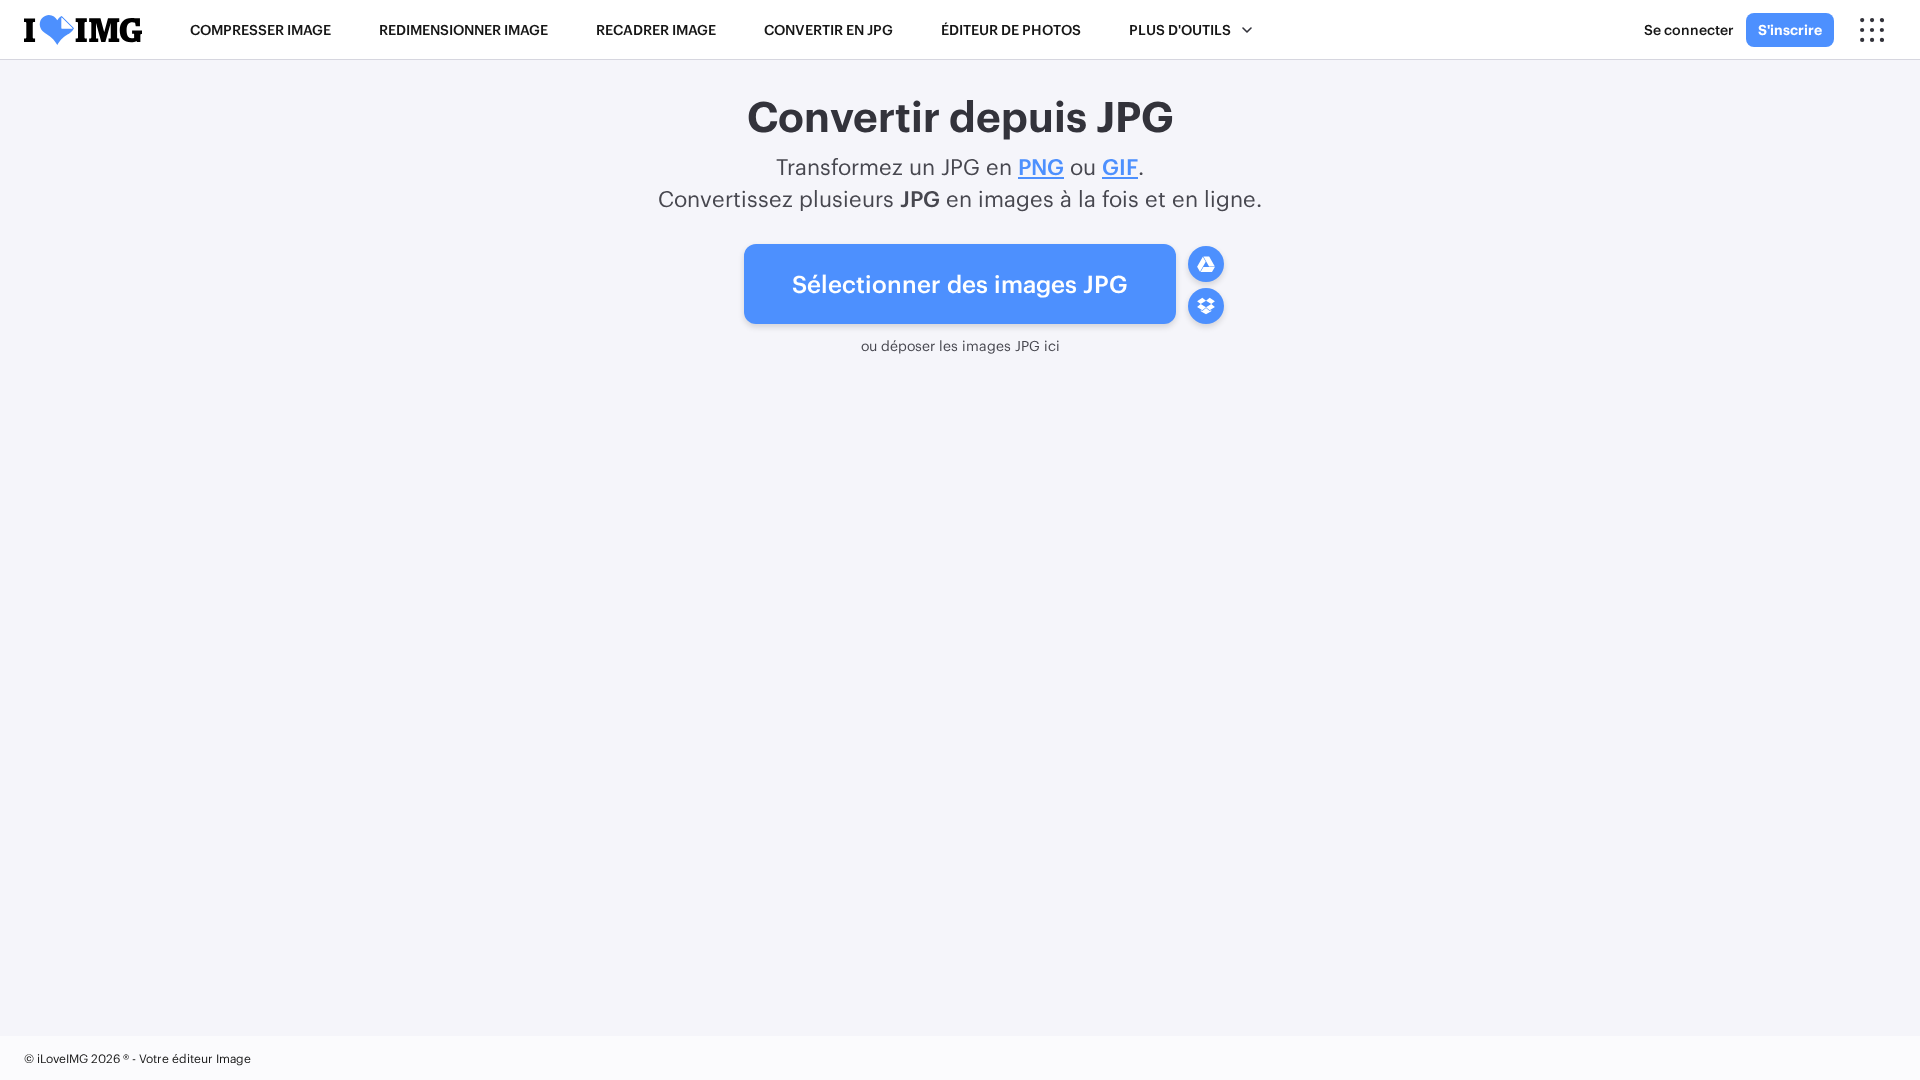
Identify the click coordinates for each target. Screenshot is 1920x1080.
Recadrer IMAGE (656, 29)
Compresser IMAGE (260, 29)
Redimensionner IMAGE (463, 29)
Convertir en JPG (828, 29)
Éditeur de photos (1011, 29)
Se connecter (1689, 29)
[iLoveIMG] (83, 30)
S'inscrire (1790, 29)
